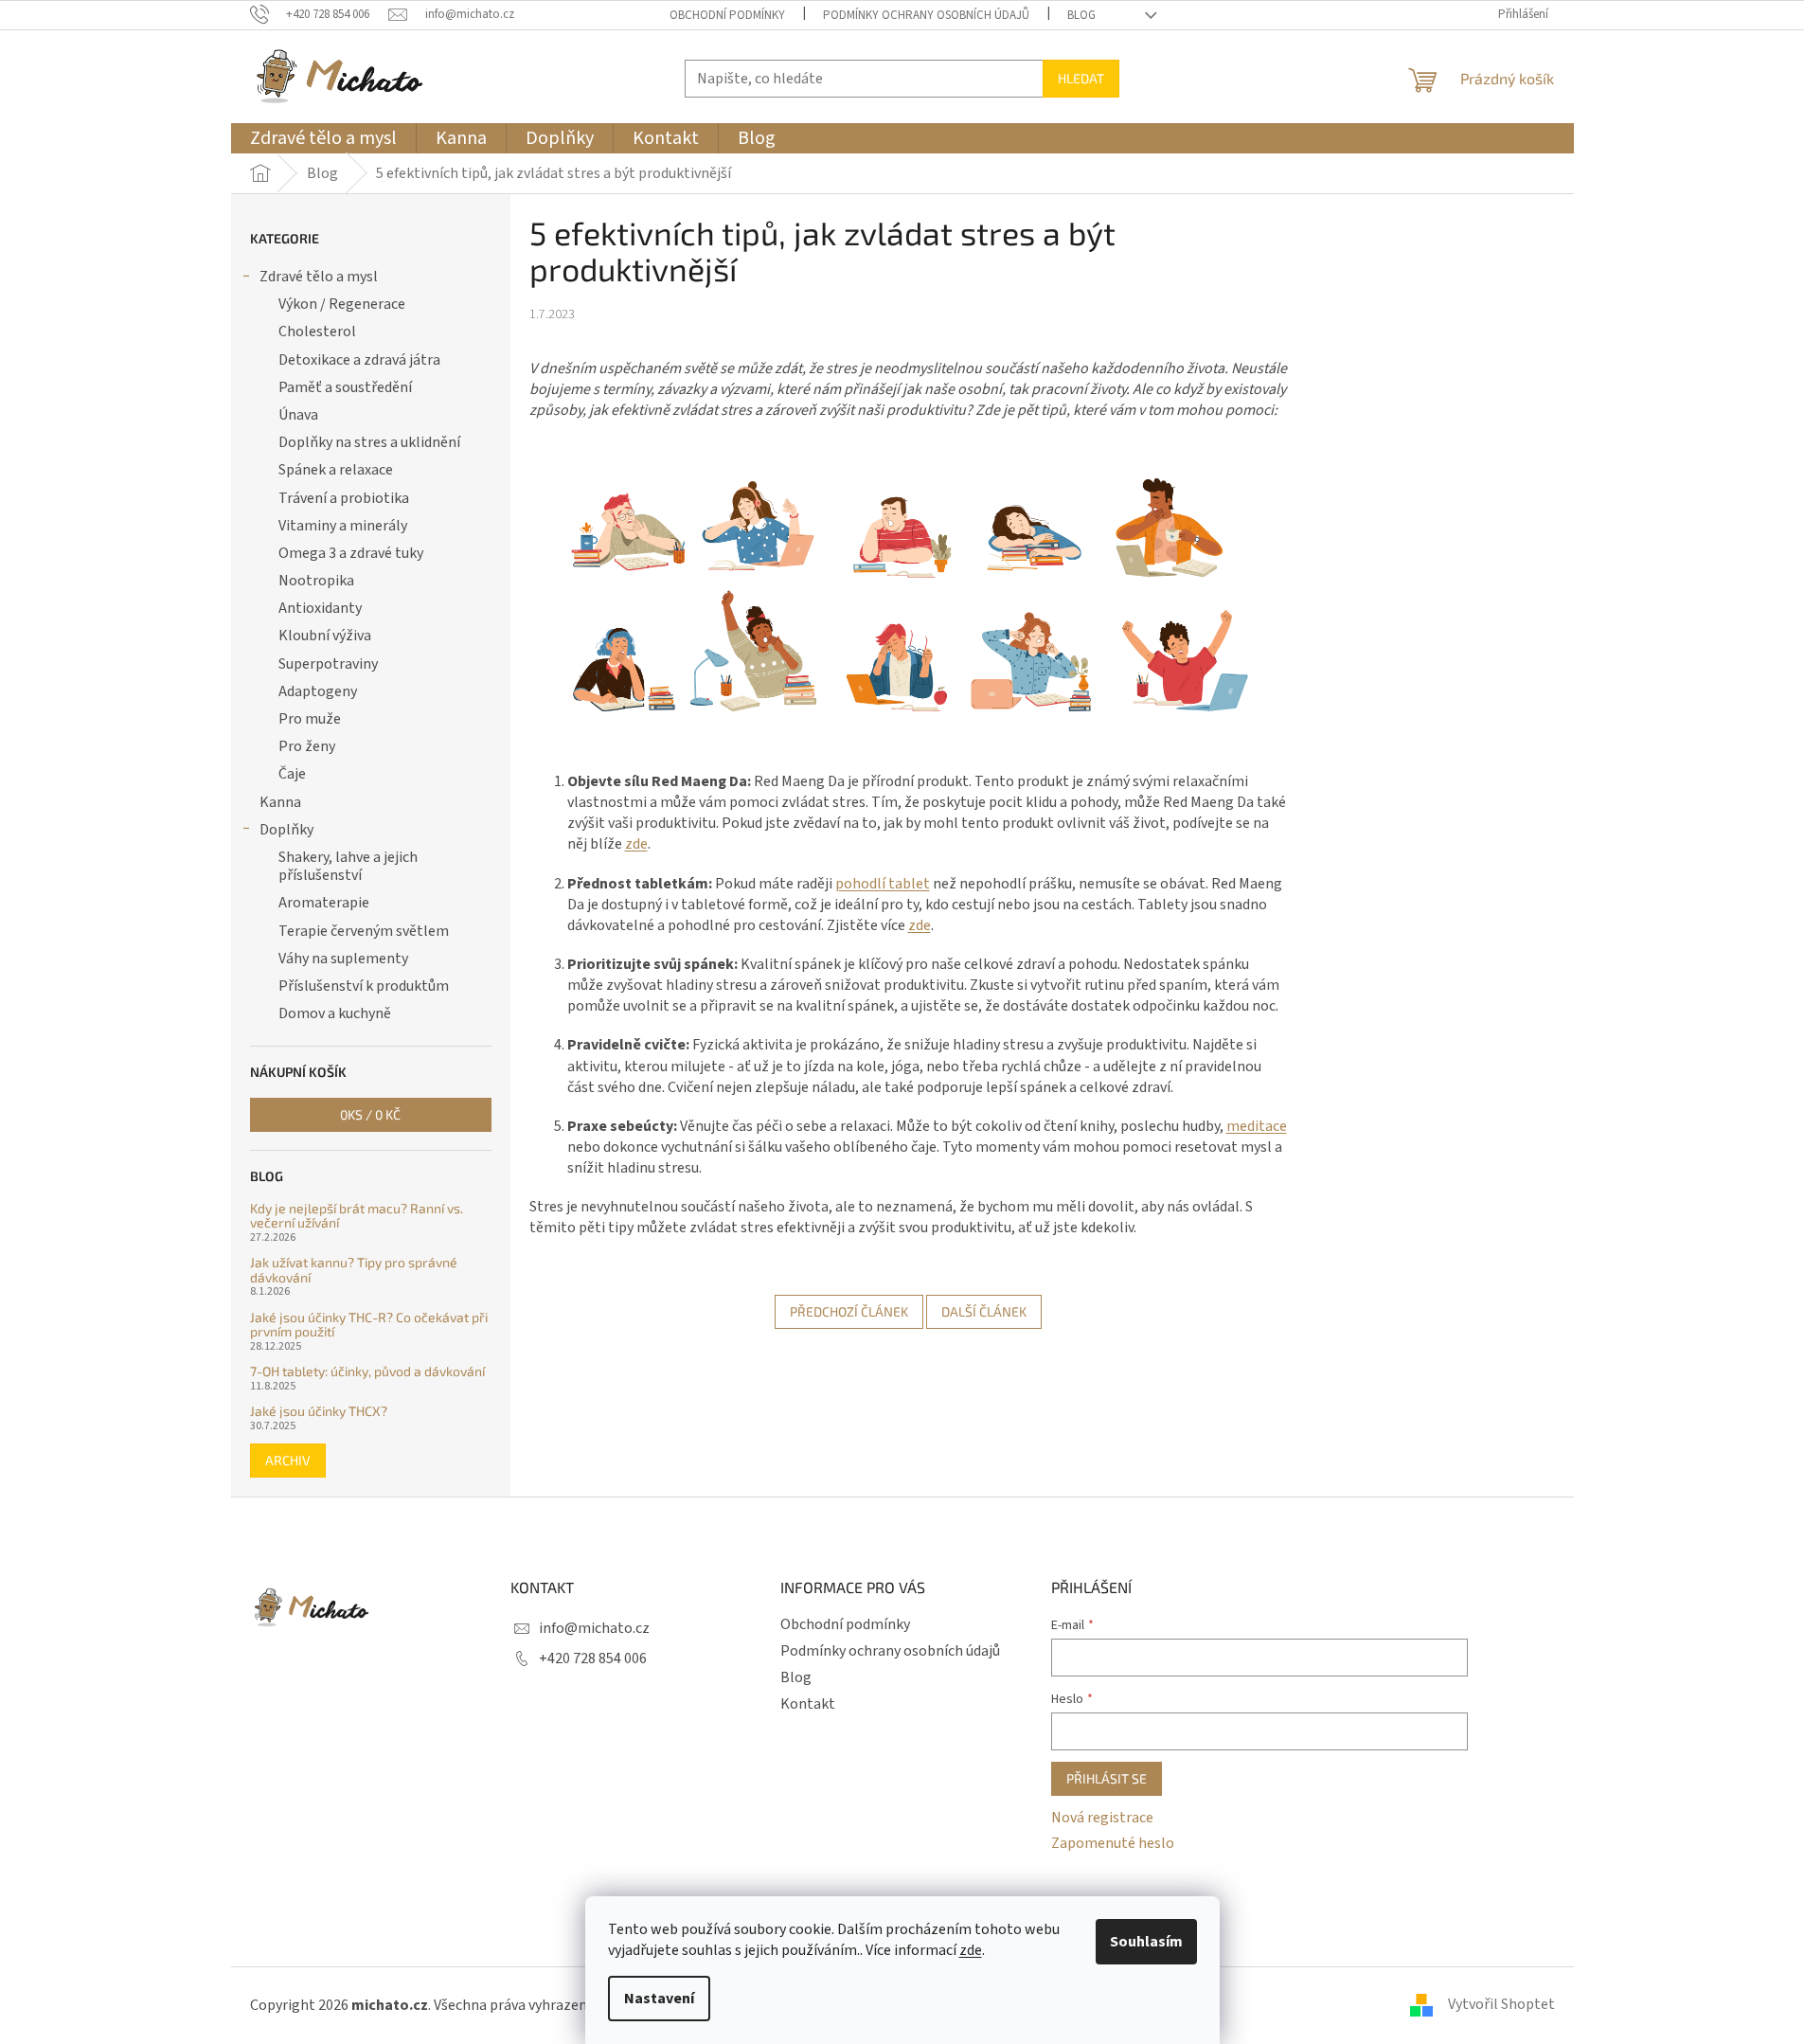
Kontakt (808, 1704)
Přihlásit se (1107, 1778)
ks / (370, 1114)
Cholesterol (317, 332)
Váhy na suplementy (343, 959)
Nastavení (659, 1999)
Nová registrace (1102, 1818)
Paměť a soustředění (345, 387)
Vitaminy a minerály (343, 526)
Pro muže (310, 719)
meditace (1257, 1126)
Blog (1081, 15)
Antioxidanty (320, 608)
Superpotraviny (328, 664)
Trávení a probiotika (344, 498)
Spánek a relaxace (336, 470)
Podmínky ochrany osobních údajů (926, 15)
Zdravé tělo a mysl (319, 277)
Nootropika (316, 581)
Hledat (1081, 78)
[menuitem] (323, 138)
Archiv (288, 1460)
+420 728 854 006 (593, 1659)
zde (971, 1950)
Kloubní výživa (325, 636)
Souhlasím (1146, 1942)
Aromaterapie (324, 903)
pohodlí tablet (883, 884)
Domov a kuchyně (335, 1013)
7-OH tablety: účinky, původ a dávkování (367, 1371)
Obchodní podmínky (727, 15)
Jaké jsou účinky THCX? (319, 1411)
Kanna (280, 802)
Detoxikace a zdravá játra (359, 360)
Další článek (984, 1311)
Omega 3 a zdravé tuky (351, 553)
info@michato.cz (594, 1628)
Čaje (292, 774)
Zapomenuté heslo (1113, 1843)
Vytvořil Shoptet (1501, 2004)
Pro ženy (307, 746)
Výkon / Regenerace (342, 304)
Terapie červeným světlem (364, 931)
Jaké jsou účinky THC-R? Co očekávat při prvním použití (369, 1325)
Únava (298, 415)
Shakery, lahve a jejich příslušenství (348, 866)
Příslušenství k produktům (364, 986)
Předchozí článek (849, 1311)
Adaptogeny (318, 691)
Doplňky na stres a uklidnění (369, 442)
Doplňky (286, 830)
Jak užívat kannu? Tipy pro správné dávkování (354, 1270)
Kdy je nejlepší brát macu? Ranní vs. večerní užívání (357, 1216)
